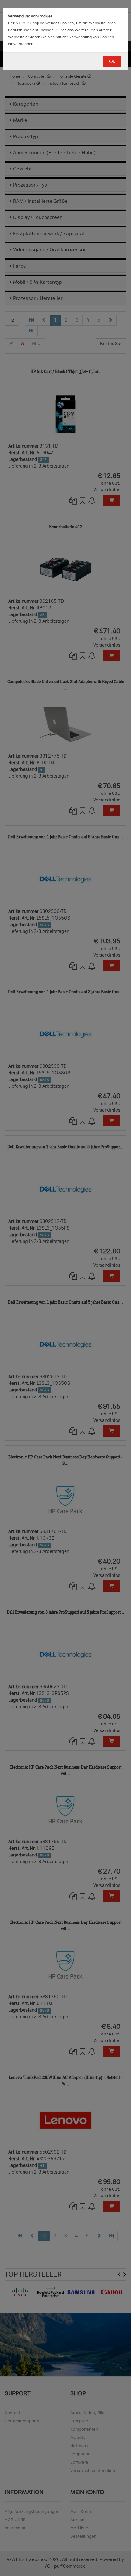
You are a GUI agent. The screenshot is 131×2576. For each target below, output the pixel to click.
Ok (112, 61)
